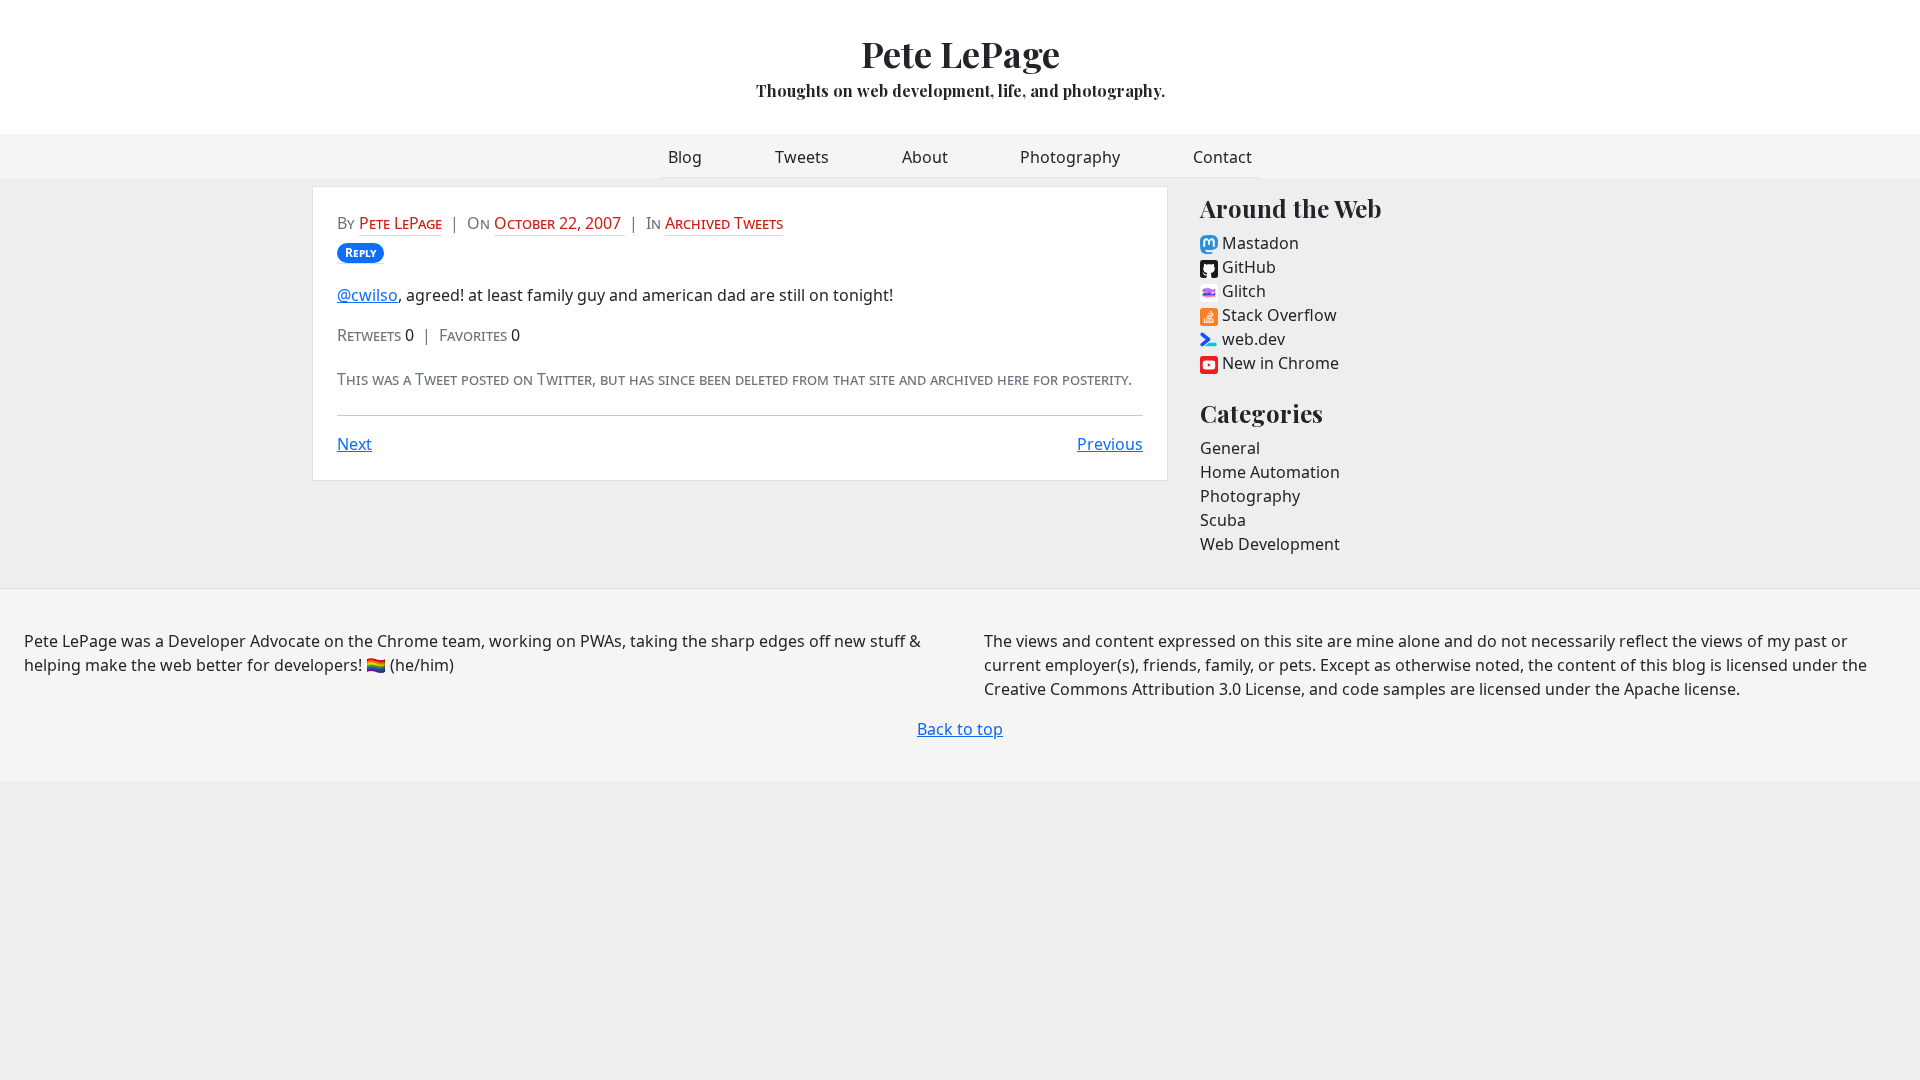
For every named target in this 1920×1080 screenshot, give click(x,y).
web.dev (1251, 339)
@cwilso (367, 295)
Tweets (802, 157)
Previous (1110, 444)
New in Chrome (1278, 363)
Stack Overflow (1277, 315)
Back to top (960, 729)
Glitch (1242, 291)
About (925, 157)
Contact (1222, 157)
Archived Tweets (724, 223)
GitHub (1247, 267)
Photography (1070, 157)
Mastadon (1258, 243)
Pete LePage (960, 53)
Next (354, 444)
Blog (685, 157)
